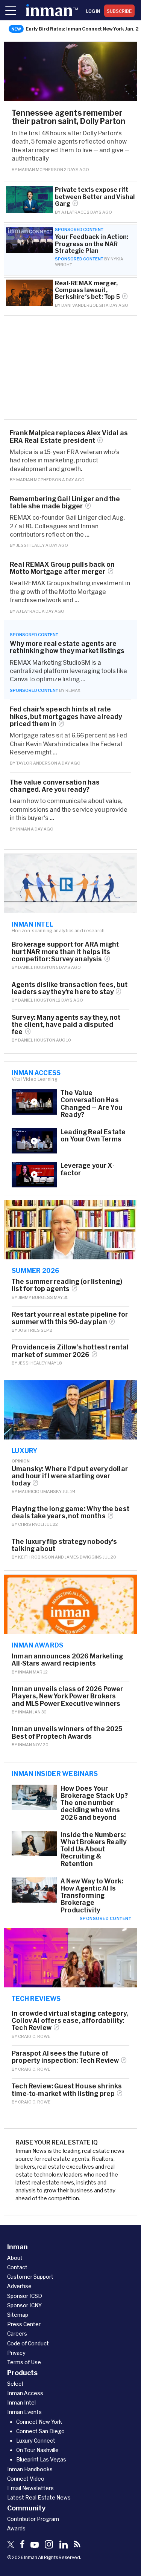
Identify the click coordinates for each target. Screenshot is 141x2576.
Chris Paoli (31, 1524)
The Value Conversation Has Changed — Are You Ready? (92, 1104)
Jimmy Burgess (36, 1297)
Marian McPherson (41, 169)
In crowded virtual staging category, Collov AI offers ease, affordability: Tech (70, 2020)
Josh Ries (29, 1330)
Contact (17, 2267)
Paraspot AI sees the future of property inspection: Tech (65, 2057)
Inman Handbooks (30, 2469)
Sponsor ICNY (24, 2305)
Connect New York (39, 2422)
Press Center (24, 2324)
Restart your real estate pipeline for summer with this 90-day (70, 1318)
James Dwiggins (83, 1557)
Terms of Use (24, 2362)
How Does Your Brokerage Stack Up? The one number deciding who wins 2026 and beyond (94, 1803)
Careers (17, 2334)
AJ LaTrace (74, 212)
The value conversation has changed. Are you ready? (55, 786)
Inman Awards (38, 1645)
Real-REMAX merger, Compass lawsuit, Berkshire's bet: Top (87, 290)
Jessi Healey (30, 545)
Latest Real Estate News (39, 2497)
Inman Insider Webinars (55, 1773)
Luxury (25, 1450)
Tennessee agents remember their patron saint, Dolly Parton (68, 117)
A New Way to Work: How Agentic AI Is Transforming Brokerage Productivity (92, 1895)
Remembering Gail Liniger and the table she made (65, 502)
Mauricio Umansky (40, 1491)
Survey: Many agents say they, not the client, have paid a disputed (66, 1024)
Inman (23, 829)
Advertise (19, 2286)
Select (15, 2384)
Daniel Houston (37, 967)
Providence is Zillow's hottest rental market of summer (70, 1351)
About (15, 2258)
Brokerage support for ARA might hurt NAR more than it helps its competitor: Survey (65, 951)
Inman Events (24, 2412)
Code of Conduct (28, 2343)
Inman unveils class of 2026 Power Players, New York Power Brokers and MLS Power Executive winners (67, 1696)
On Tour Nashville (37, 2450)
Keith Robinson (36, 1557)
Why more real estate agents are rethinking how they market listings (68, 647)
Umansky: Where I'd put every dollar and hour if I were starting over (70, 1476)
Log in (93, 11)
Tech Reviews (36, 1998)
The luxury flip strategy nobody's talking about (64, 1545)
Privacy (16, 2353)
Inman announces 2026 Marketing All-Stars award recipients (67, 1660)
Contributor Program (33, 2519)
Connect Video (26, 2479)
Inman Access (36, 1072)
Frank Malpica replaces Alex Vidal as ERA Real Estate (69, 436)
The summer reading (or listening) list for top (67, 1285)
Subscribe (119, 11)
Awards (16, 2528)
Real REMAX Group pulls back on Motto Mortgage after (62, 568)
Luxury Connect (36, 2441)
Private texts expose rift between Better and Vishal (95, 197)
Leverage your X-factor (88, 1169)
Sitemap (18, 2315)
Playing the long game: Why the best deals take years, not (70, 1512)
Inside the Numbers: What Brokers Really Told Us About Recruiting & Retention (93, 1849)
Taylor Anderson (37, 763)
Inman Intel (32, 924)
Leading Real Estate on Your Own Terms (93, 1135)
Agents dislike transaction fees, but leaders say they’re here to (70, 988)
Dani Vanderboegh (83, 305)
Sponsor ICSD (25, 2296)
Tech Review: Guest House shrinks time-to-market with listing (67, 2090)
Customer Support (30, 2277)
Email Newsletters (30, 2488)
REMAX (73, 690)
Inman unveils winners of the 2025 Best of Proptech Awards (67, 1732)
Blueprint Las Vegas (41, 2459)
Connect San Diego (40, 2431)
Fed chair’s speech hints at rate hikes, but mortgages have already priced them (66, 716)
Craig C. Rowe (34, 2036)
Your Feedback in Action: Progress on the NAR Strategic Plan (92, 244)
